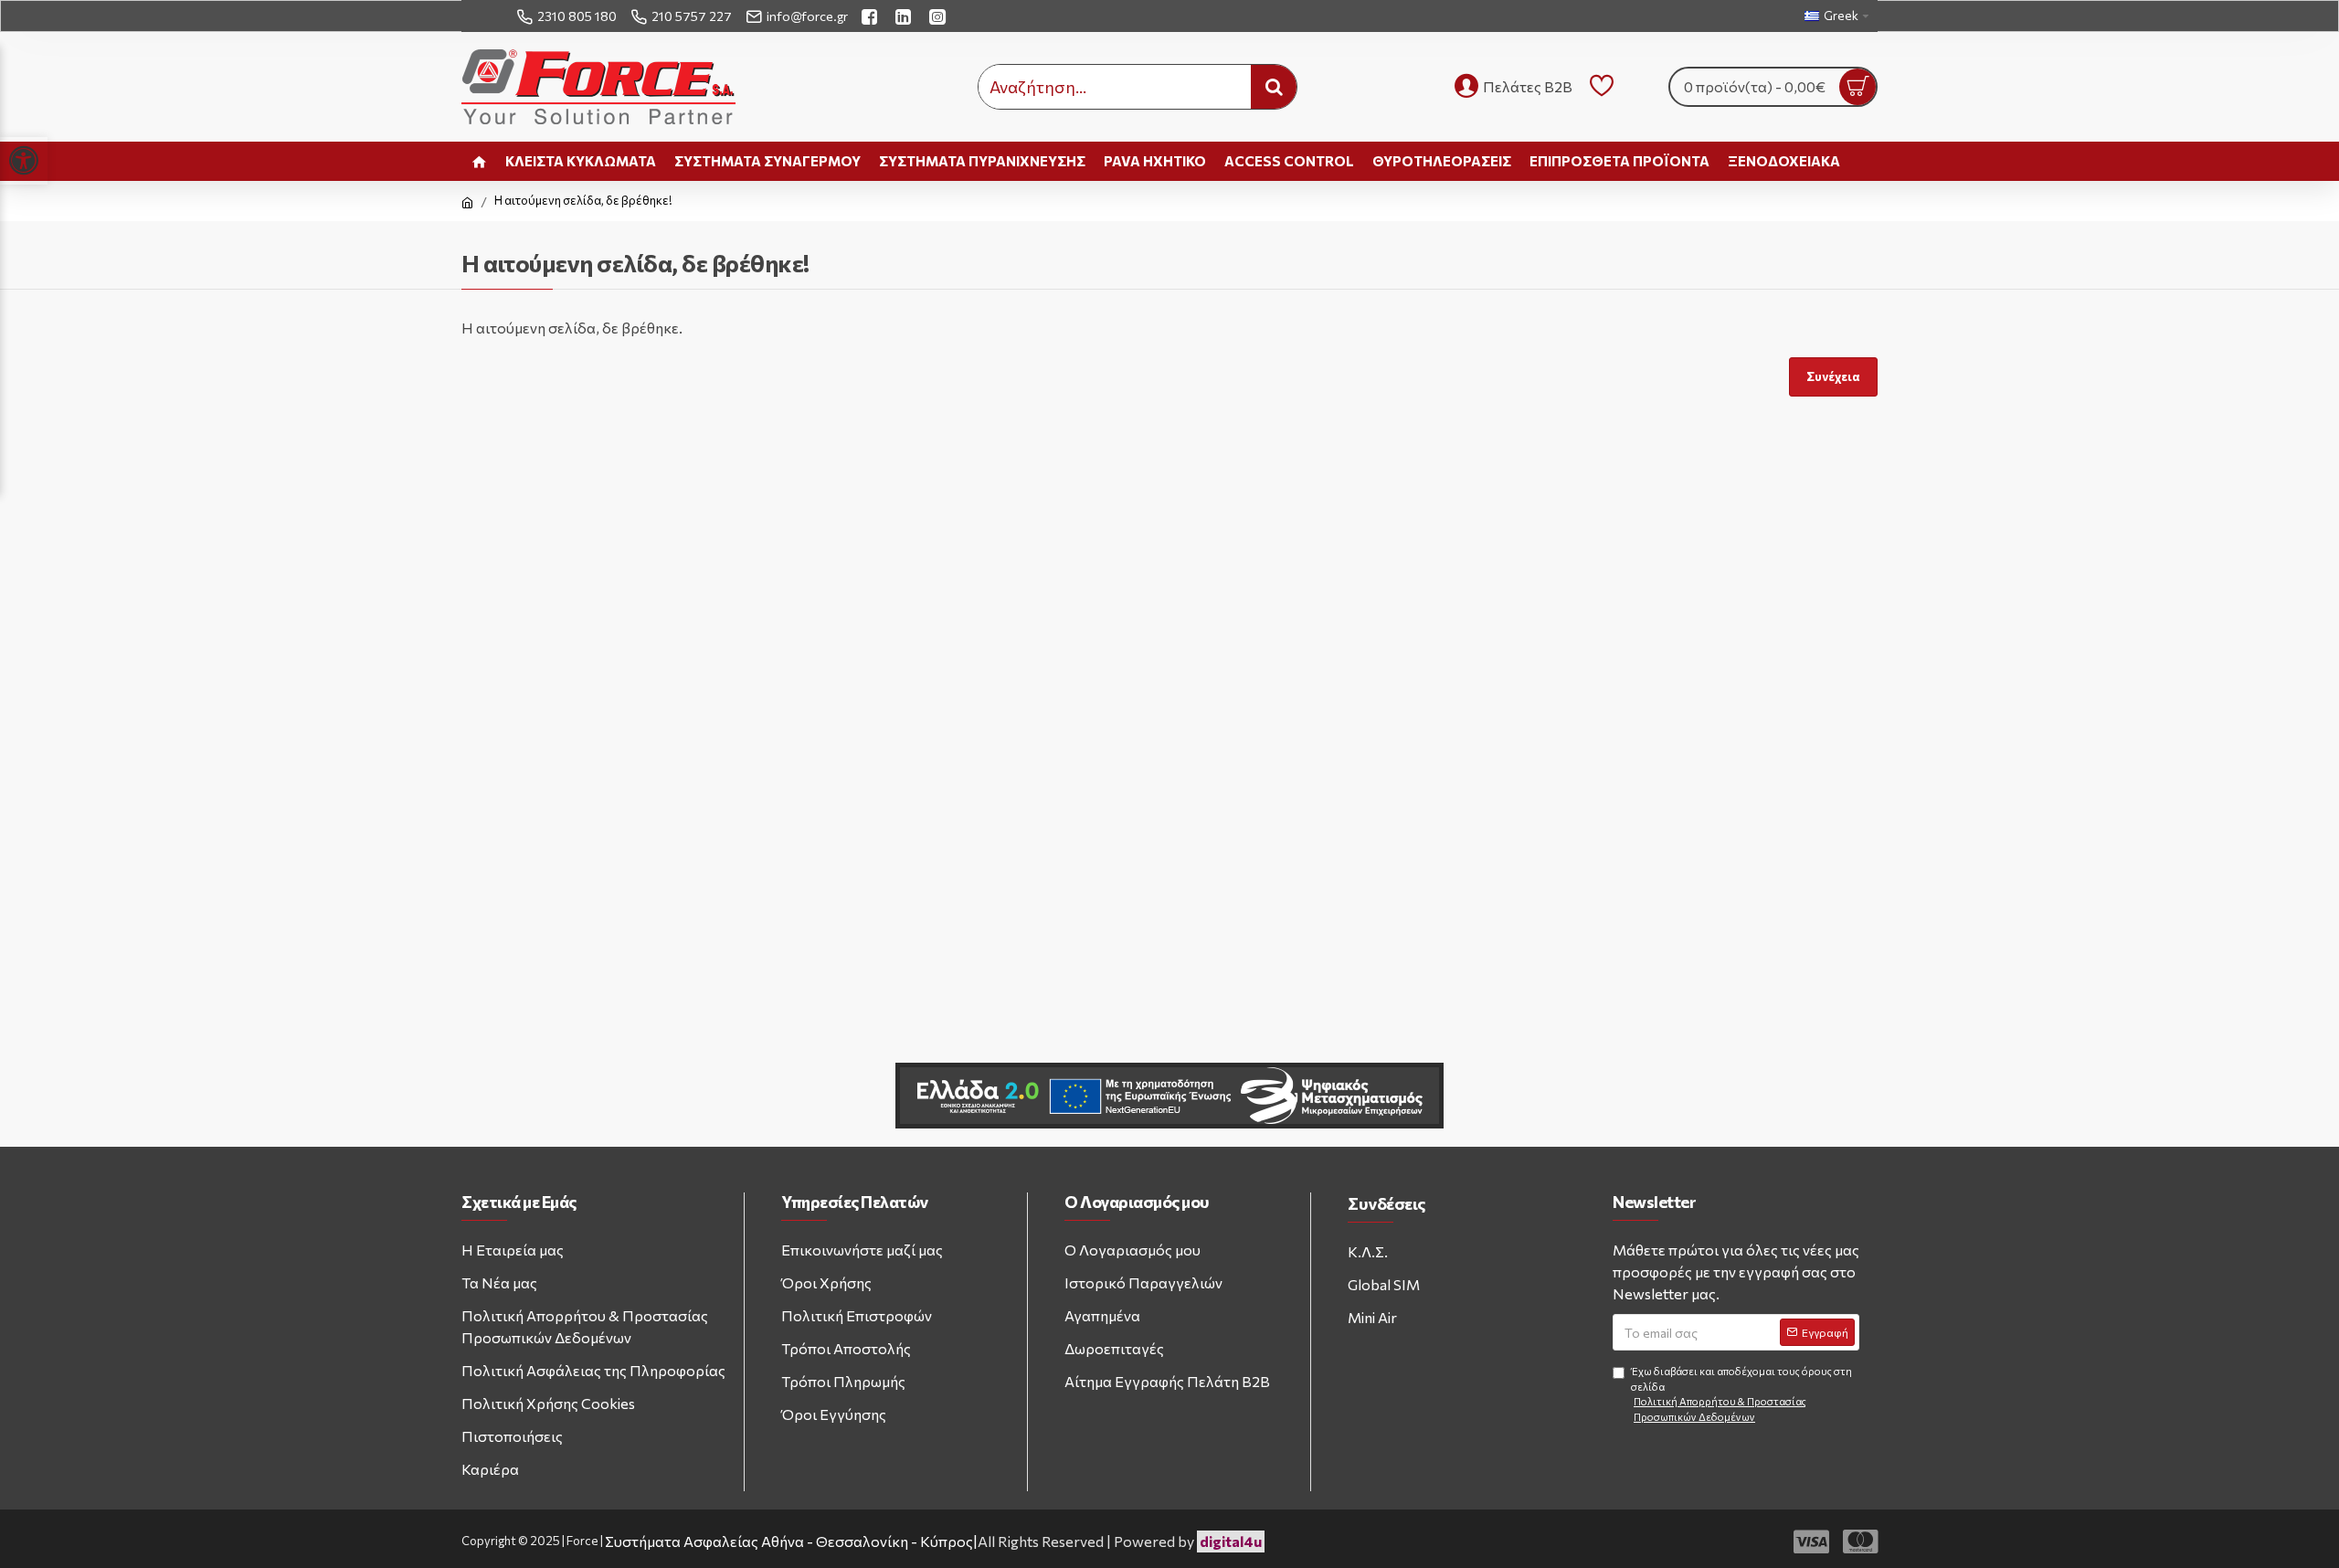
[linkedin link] (905, 16)
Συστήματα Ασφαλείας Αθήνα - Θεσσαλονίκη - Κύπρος (789, 1541)
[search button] (1274, 87)
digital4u (1231, 1541)
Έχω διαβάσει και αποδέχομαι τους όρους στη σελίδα (1741, 1394)
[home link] (479, 161)
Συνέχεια (1833, 376)
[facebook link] (872, 16)
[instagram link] (940, 16)
